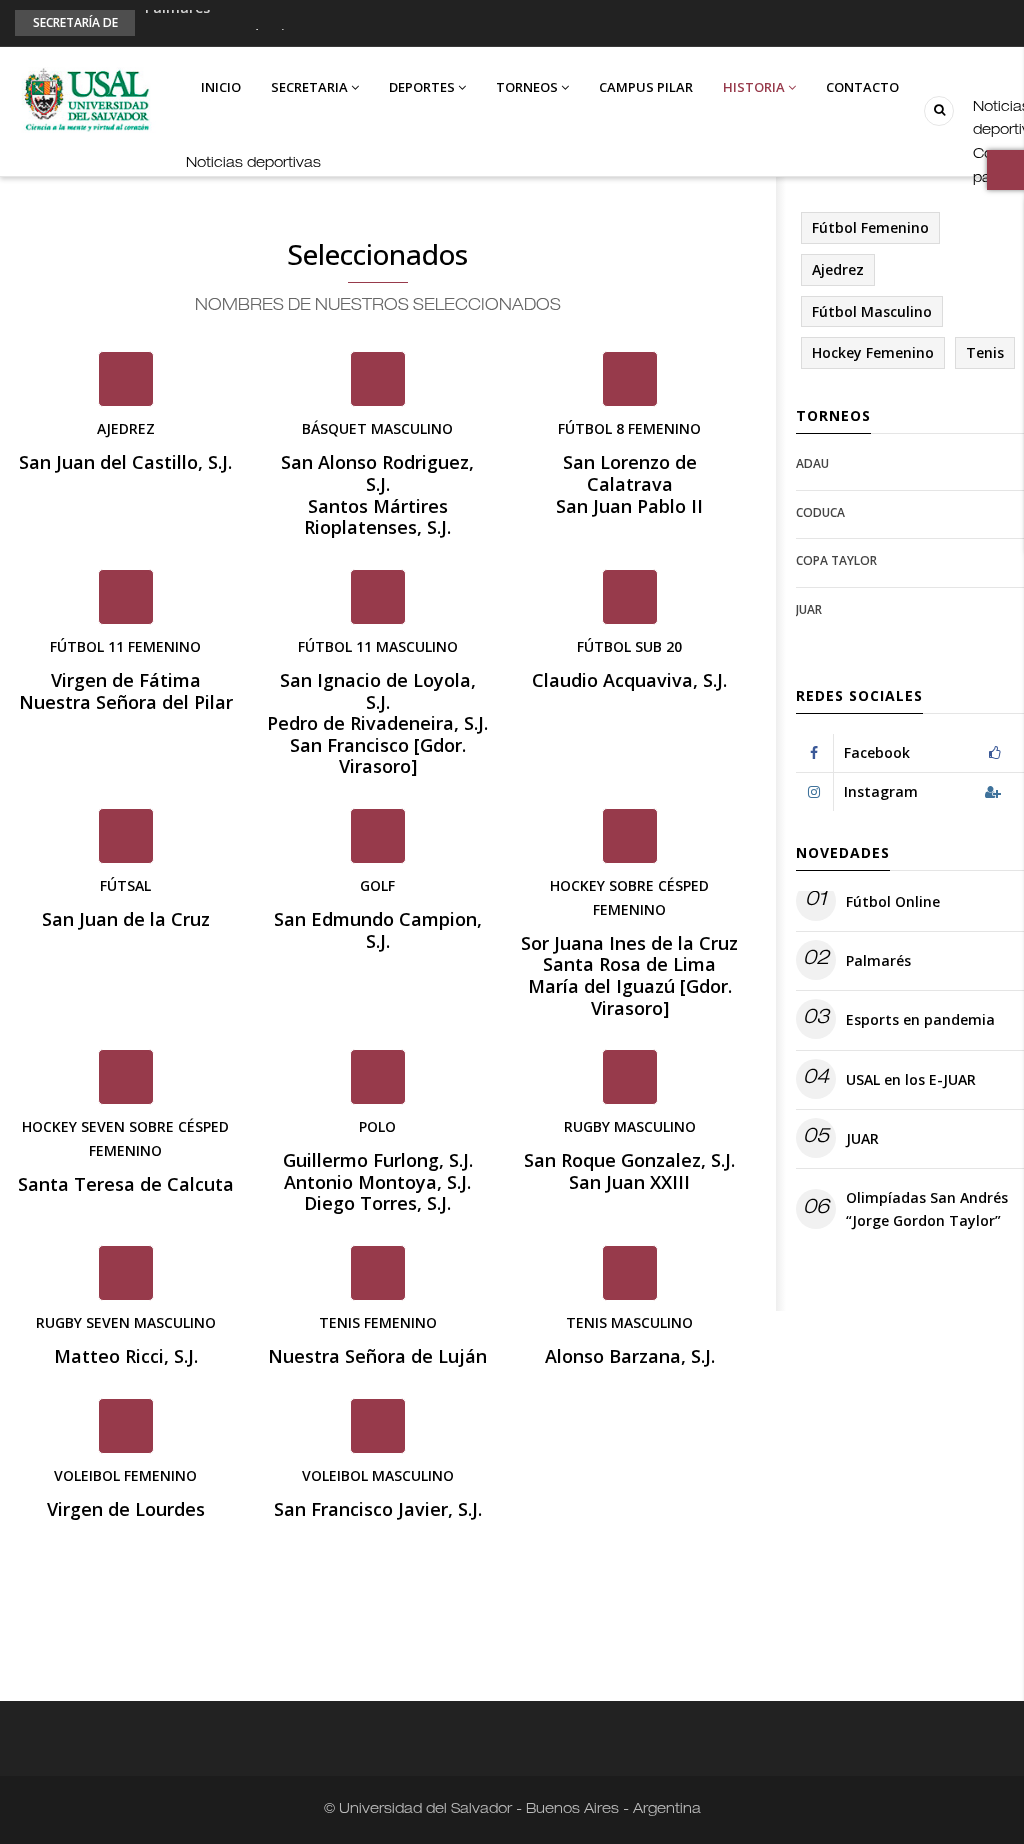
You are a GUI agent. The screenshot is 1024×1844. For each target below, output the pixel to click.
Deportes (423, 87)
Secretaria (311, 87)
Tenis (985, 352)
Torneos (528, 87)
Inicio (221, 87)
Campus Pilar (646, 87)
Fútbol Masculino (872, 311)
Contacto (862, 87)
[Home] (85, 100)
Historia (755, 87)
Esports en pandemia (219, 28)
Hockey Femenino (873, 352)
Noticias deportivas (253, 164)
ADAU (812, 463)
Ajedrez (838, 269)
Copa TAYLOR (836, 560)
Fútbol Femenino (870, 227)
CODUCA (820, 512)
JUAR (809, 609)
